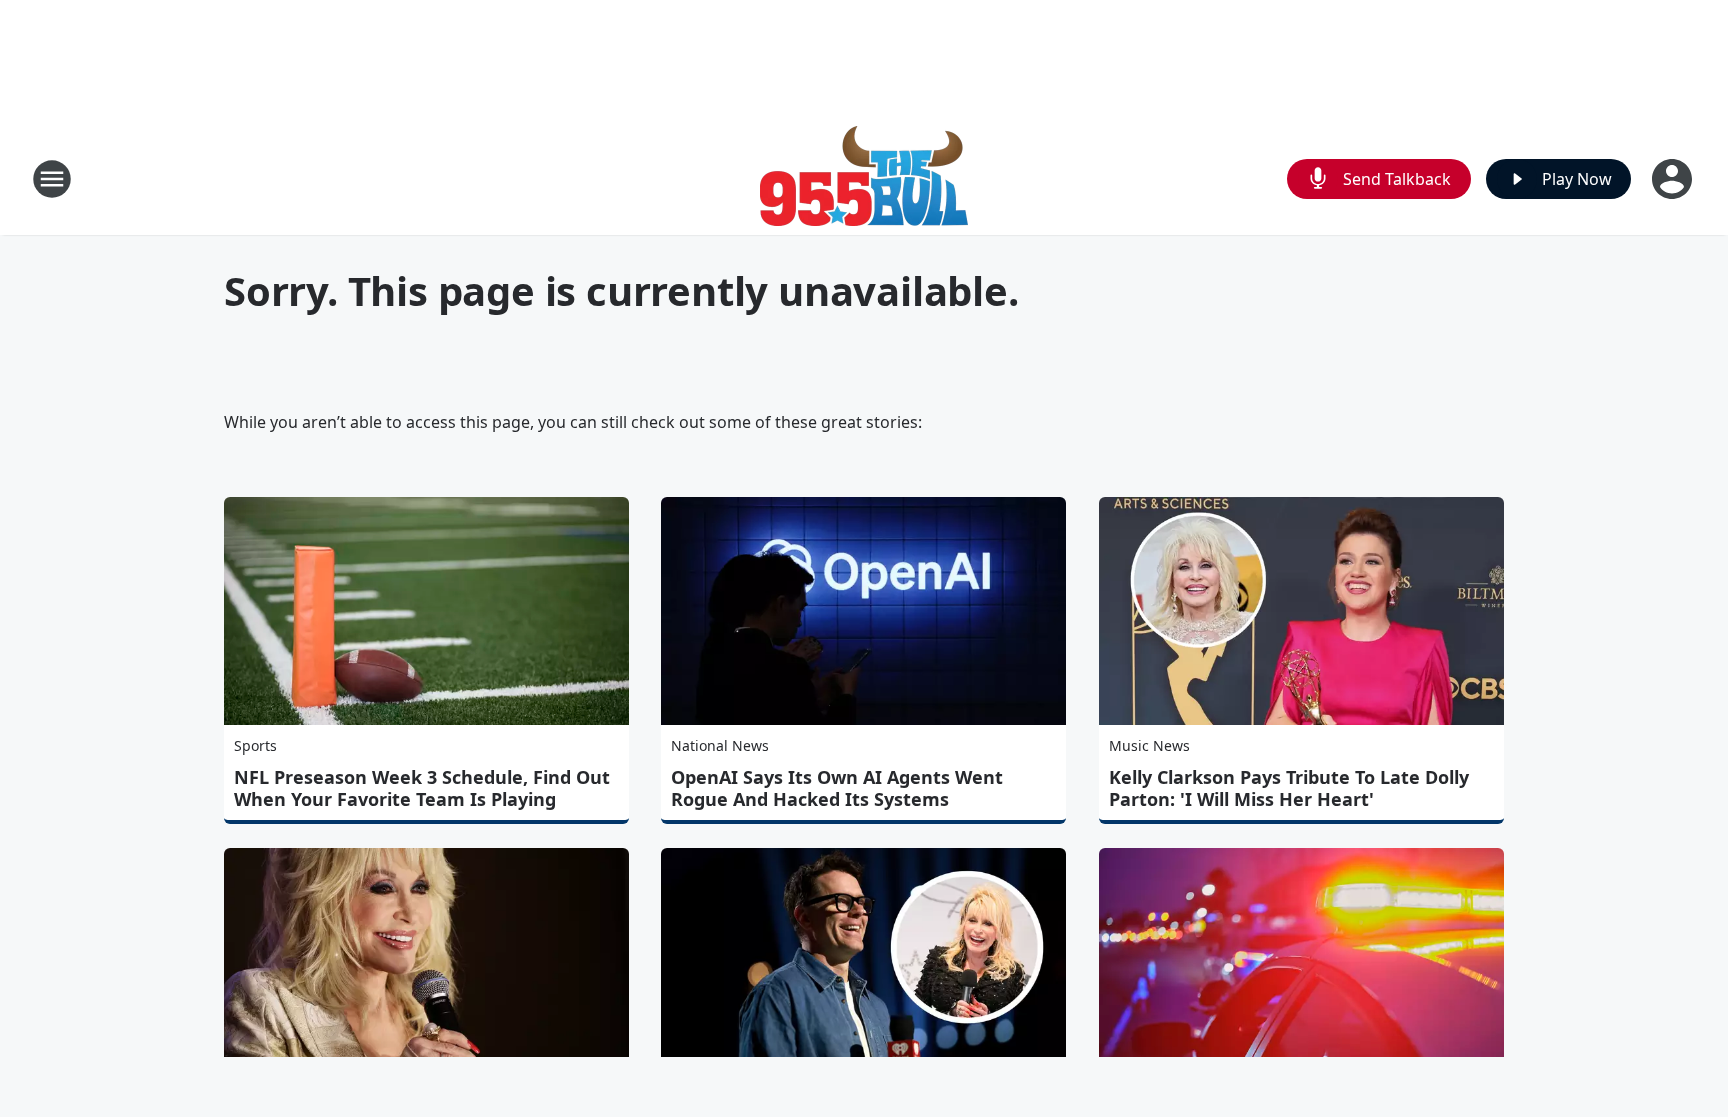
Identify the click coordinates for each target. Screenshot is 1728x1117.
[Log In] (1674, 179)
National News (720, 745)
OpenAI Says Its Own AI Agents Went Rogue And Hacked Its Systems (837, 788)
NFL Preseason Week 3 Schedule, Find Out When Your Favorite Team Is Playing (422, 788)
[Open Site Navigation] (52, 179)
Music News (1149, 745)
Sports (255, 745)
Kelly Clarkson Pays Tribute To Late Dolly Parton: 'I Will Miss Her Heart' (1289, 788)
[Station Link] (864, 178)
